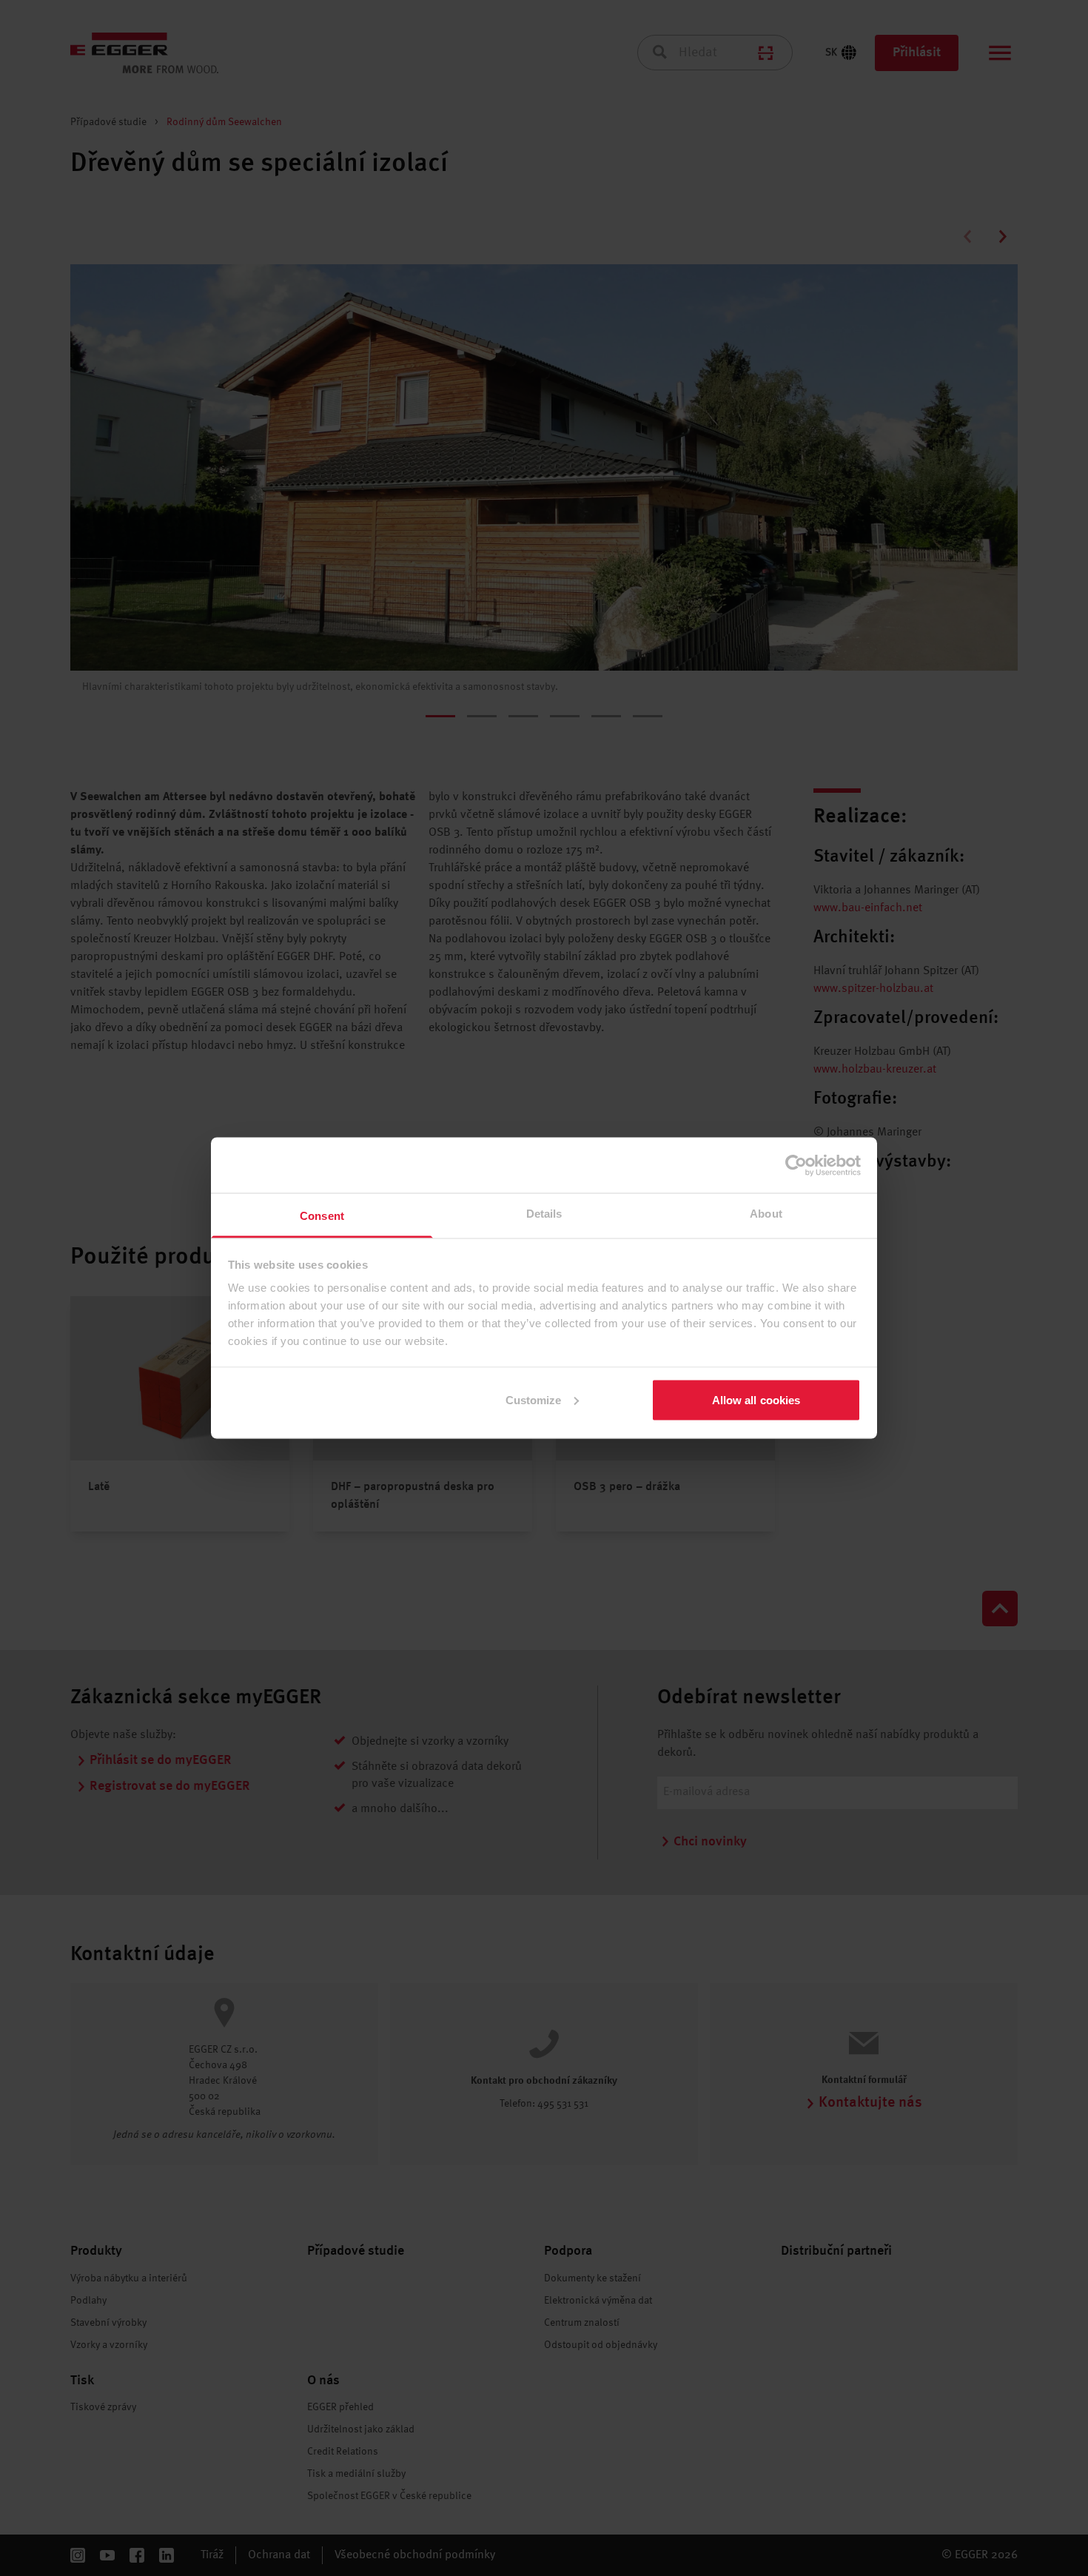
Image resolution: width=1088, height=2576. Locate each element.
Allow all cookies (756, 1399)
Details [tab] (544, 1214)
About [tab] (766, 1214)
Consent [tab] (322, 1216)
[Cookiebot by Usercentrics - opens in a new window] (796, 1165)
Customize (534, 1399)
